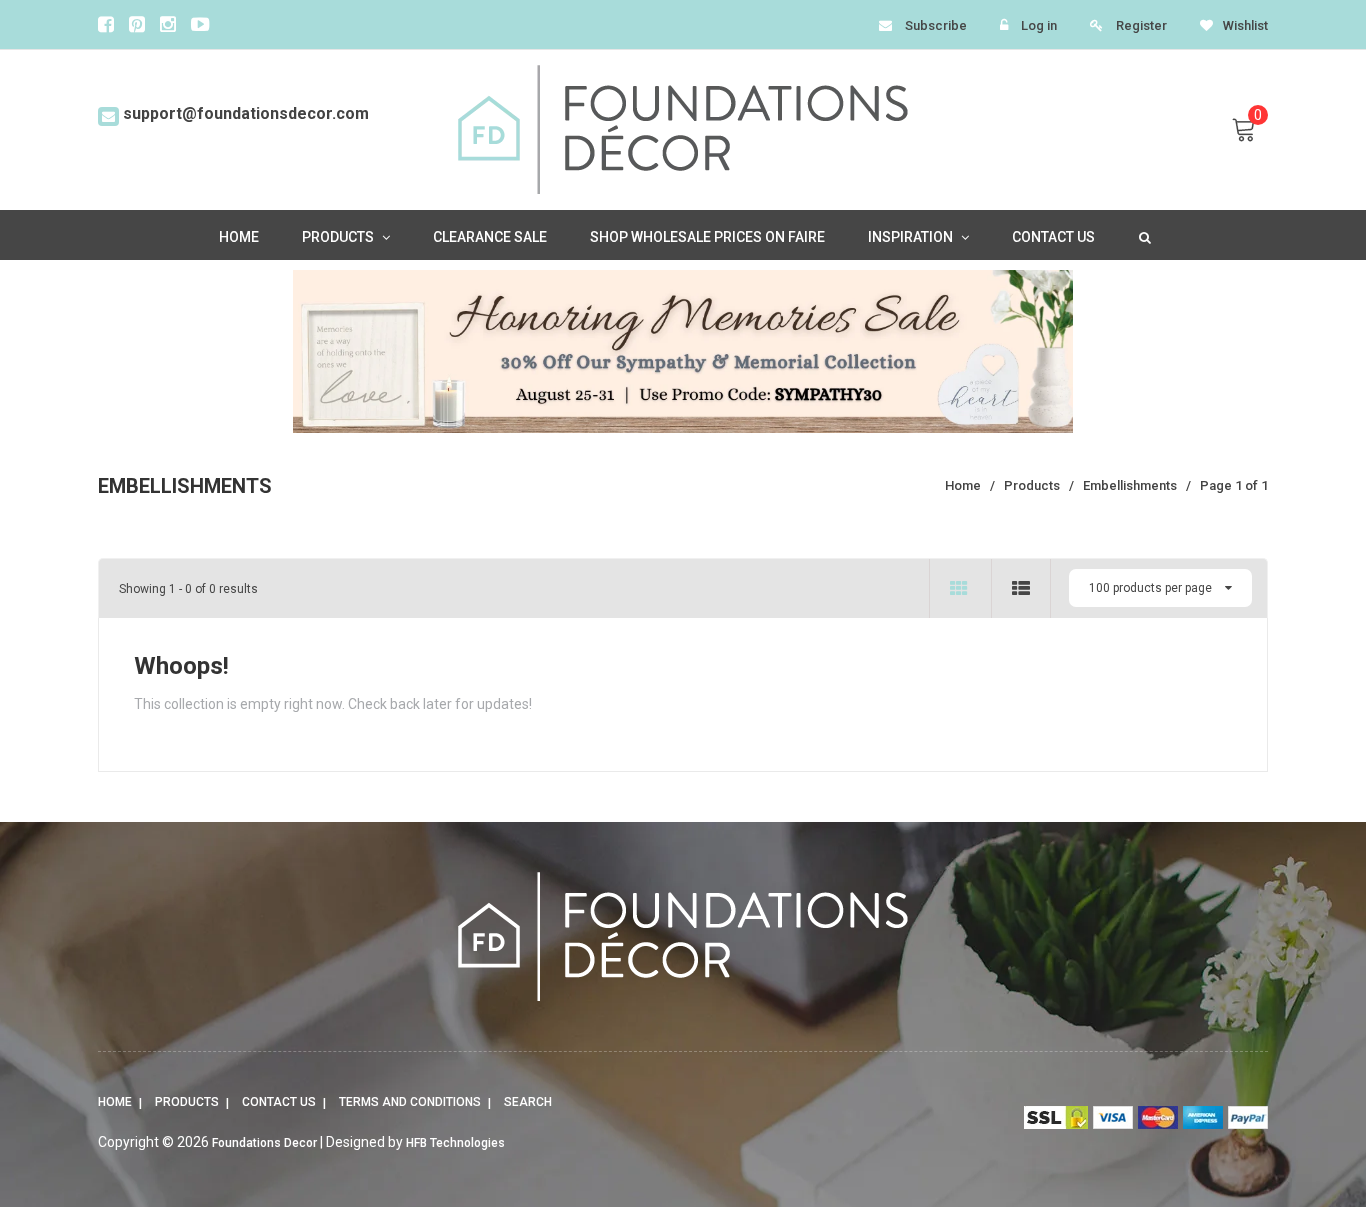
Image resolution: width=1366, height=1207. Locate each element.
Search (528, 1102)
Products (187, 1102)
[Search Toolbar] (1143, 236)
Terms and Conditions (410, 1102)
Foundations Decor (264, 1143)
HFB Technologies (455, 1143)
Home (115, 1102)
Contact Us (279, 1102)
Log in (1039, 25)
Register (1141, 25)
